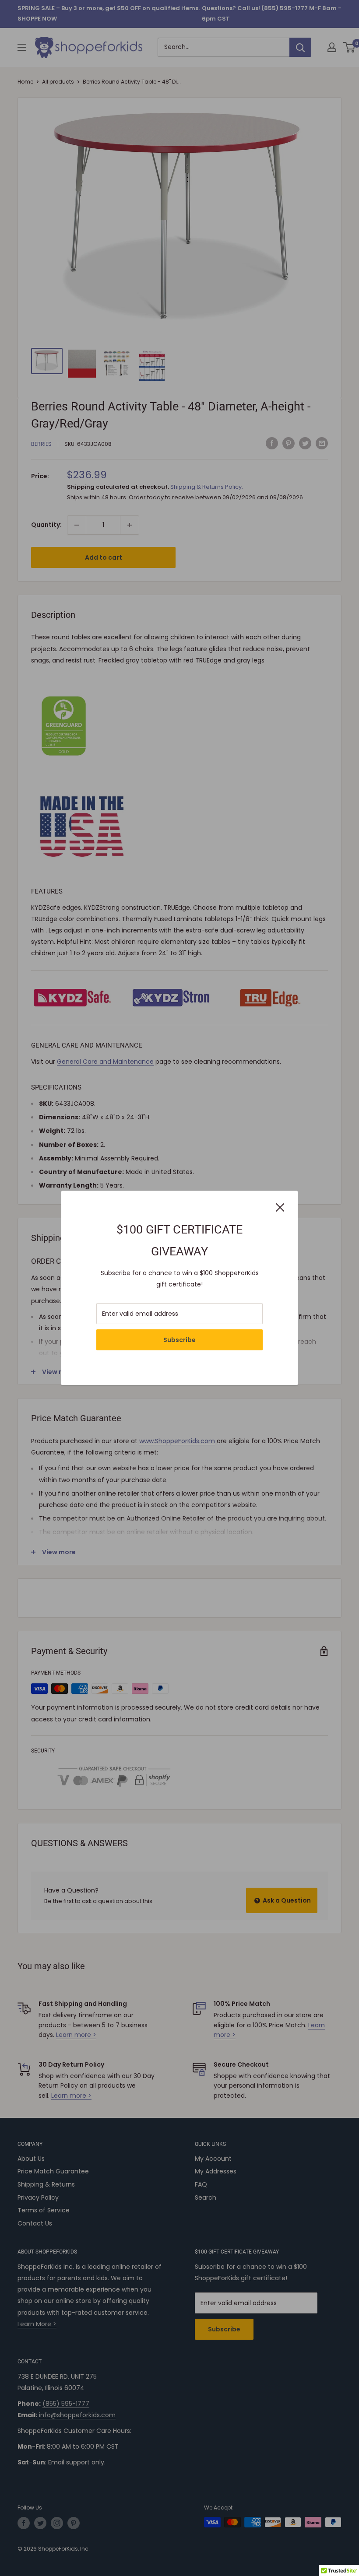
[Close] (280, 1207)
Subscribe (179, 1340)
